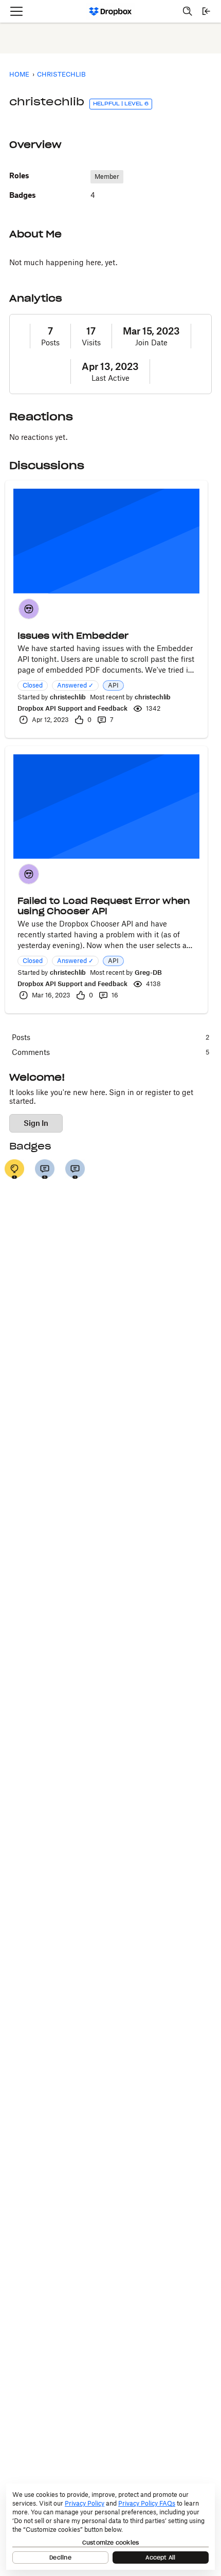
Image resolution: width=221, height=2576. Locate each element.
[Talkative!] (45, 1169)
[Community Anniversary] (14, 1169)
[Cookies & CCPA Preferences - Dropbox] (110, 2527)
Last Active (110, 378)
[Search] (188, 11)
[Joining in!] (75, 1169)
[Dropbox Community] (111, 11)
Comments (110, 1052)
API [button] (113, 685)
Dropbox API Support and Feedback (72, 708)
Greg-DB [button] (148, 972)
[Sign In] (206, 11)
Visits (91, 342)
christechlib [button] (68, 697)
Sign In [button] (36, 1123)
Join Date (151, 342)
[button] (29, 609)
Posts (50, 342)
